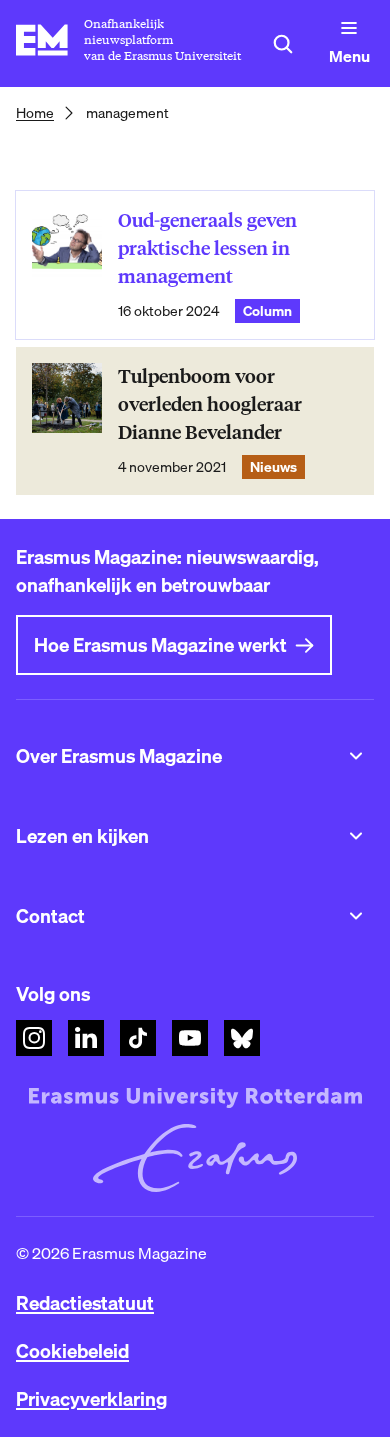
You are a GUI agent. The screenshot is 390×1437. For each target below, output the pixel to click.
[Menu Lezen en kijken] (356, 836)
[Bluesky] (242, 1038)
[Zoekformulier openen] (283, 44)
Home (35, 113)
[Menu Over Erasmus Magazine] (356, 756)
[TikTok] (138, 1038)
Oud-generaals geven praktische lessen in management (207, 248)
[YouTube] (190, 1038)
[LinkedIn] (86, 1038)
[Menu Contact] (356, 916)
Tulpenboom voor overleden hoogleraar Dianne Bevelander (210, 404)
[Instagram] (34, 1038)
